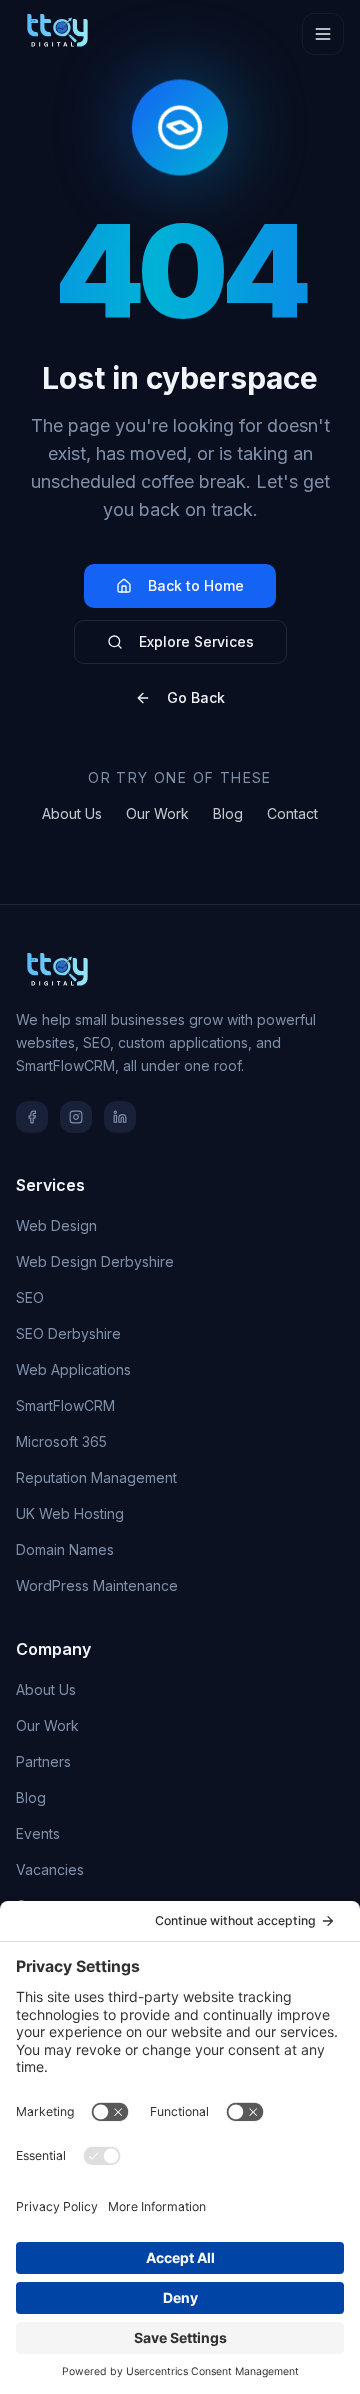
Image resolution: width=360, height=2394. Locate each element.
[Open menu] (323, 34)
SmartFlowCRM (65, 1405)
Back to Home (196, 585)
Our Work (157, 813)
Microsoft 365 (61, 1441)
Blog (228, 813)
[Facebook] (32, 1117)
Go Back (196, 697)
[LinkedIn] (120, 1117)
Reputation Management (96, 1477)
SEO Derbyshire (68, 1333)
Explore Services (196, 641)
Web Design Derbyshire (95, 1261)
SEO (30, 1297)
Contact (292, 813)
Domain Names (65, 1549)
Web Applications (73, 1369)
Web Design (56, 1225)
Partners (43, 1761)
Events (38, 1833)
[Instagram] (76, 1117)
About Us (72, 813)
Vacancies (50, 1869)
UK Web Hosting (70, 1513)
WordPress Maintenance (97, 1585)
